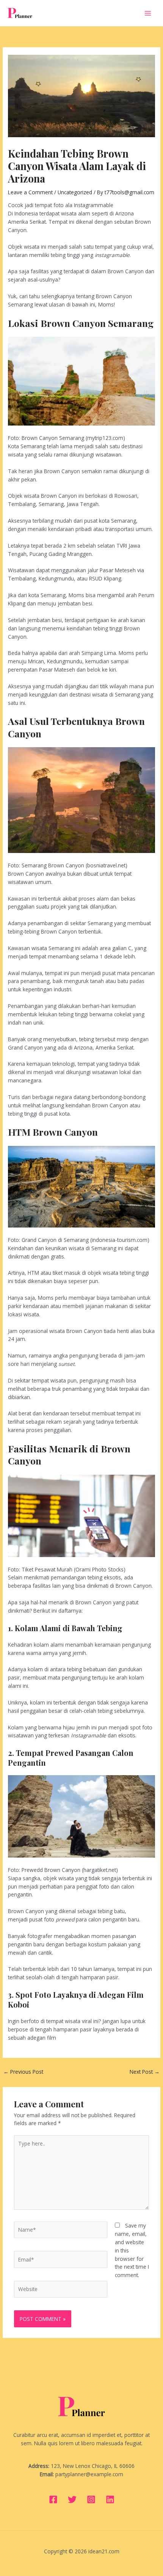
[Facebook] (53, 2499)
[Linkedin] (110, 2499)
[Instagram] (91, 2499)
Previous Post (23, 2072)
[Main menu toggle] (148, 13)
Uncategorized (75, 192)
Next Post (145, 2072)
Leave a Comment (30, 192)
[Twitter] (72, 2499)
